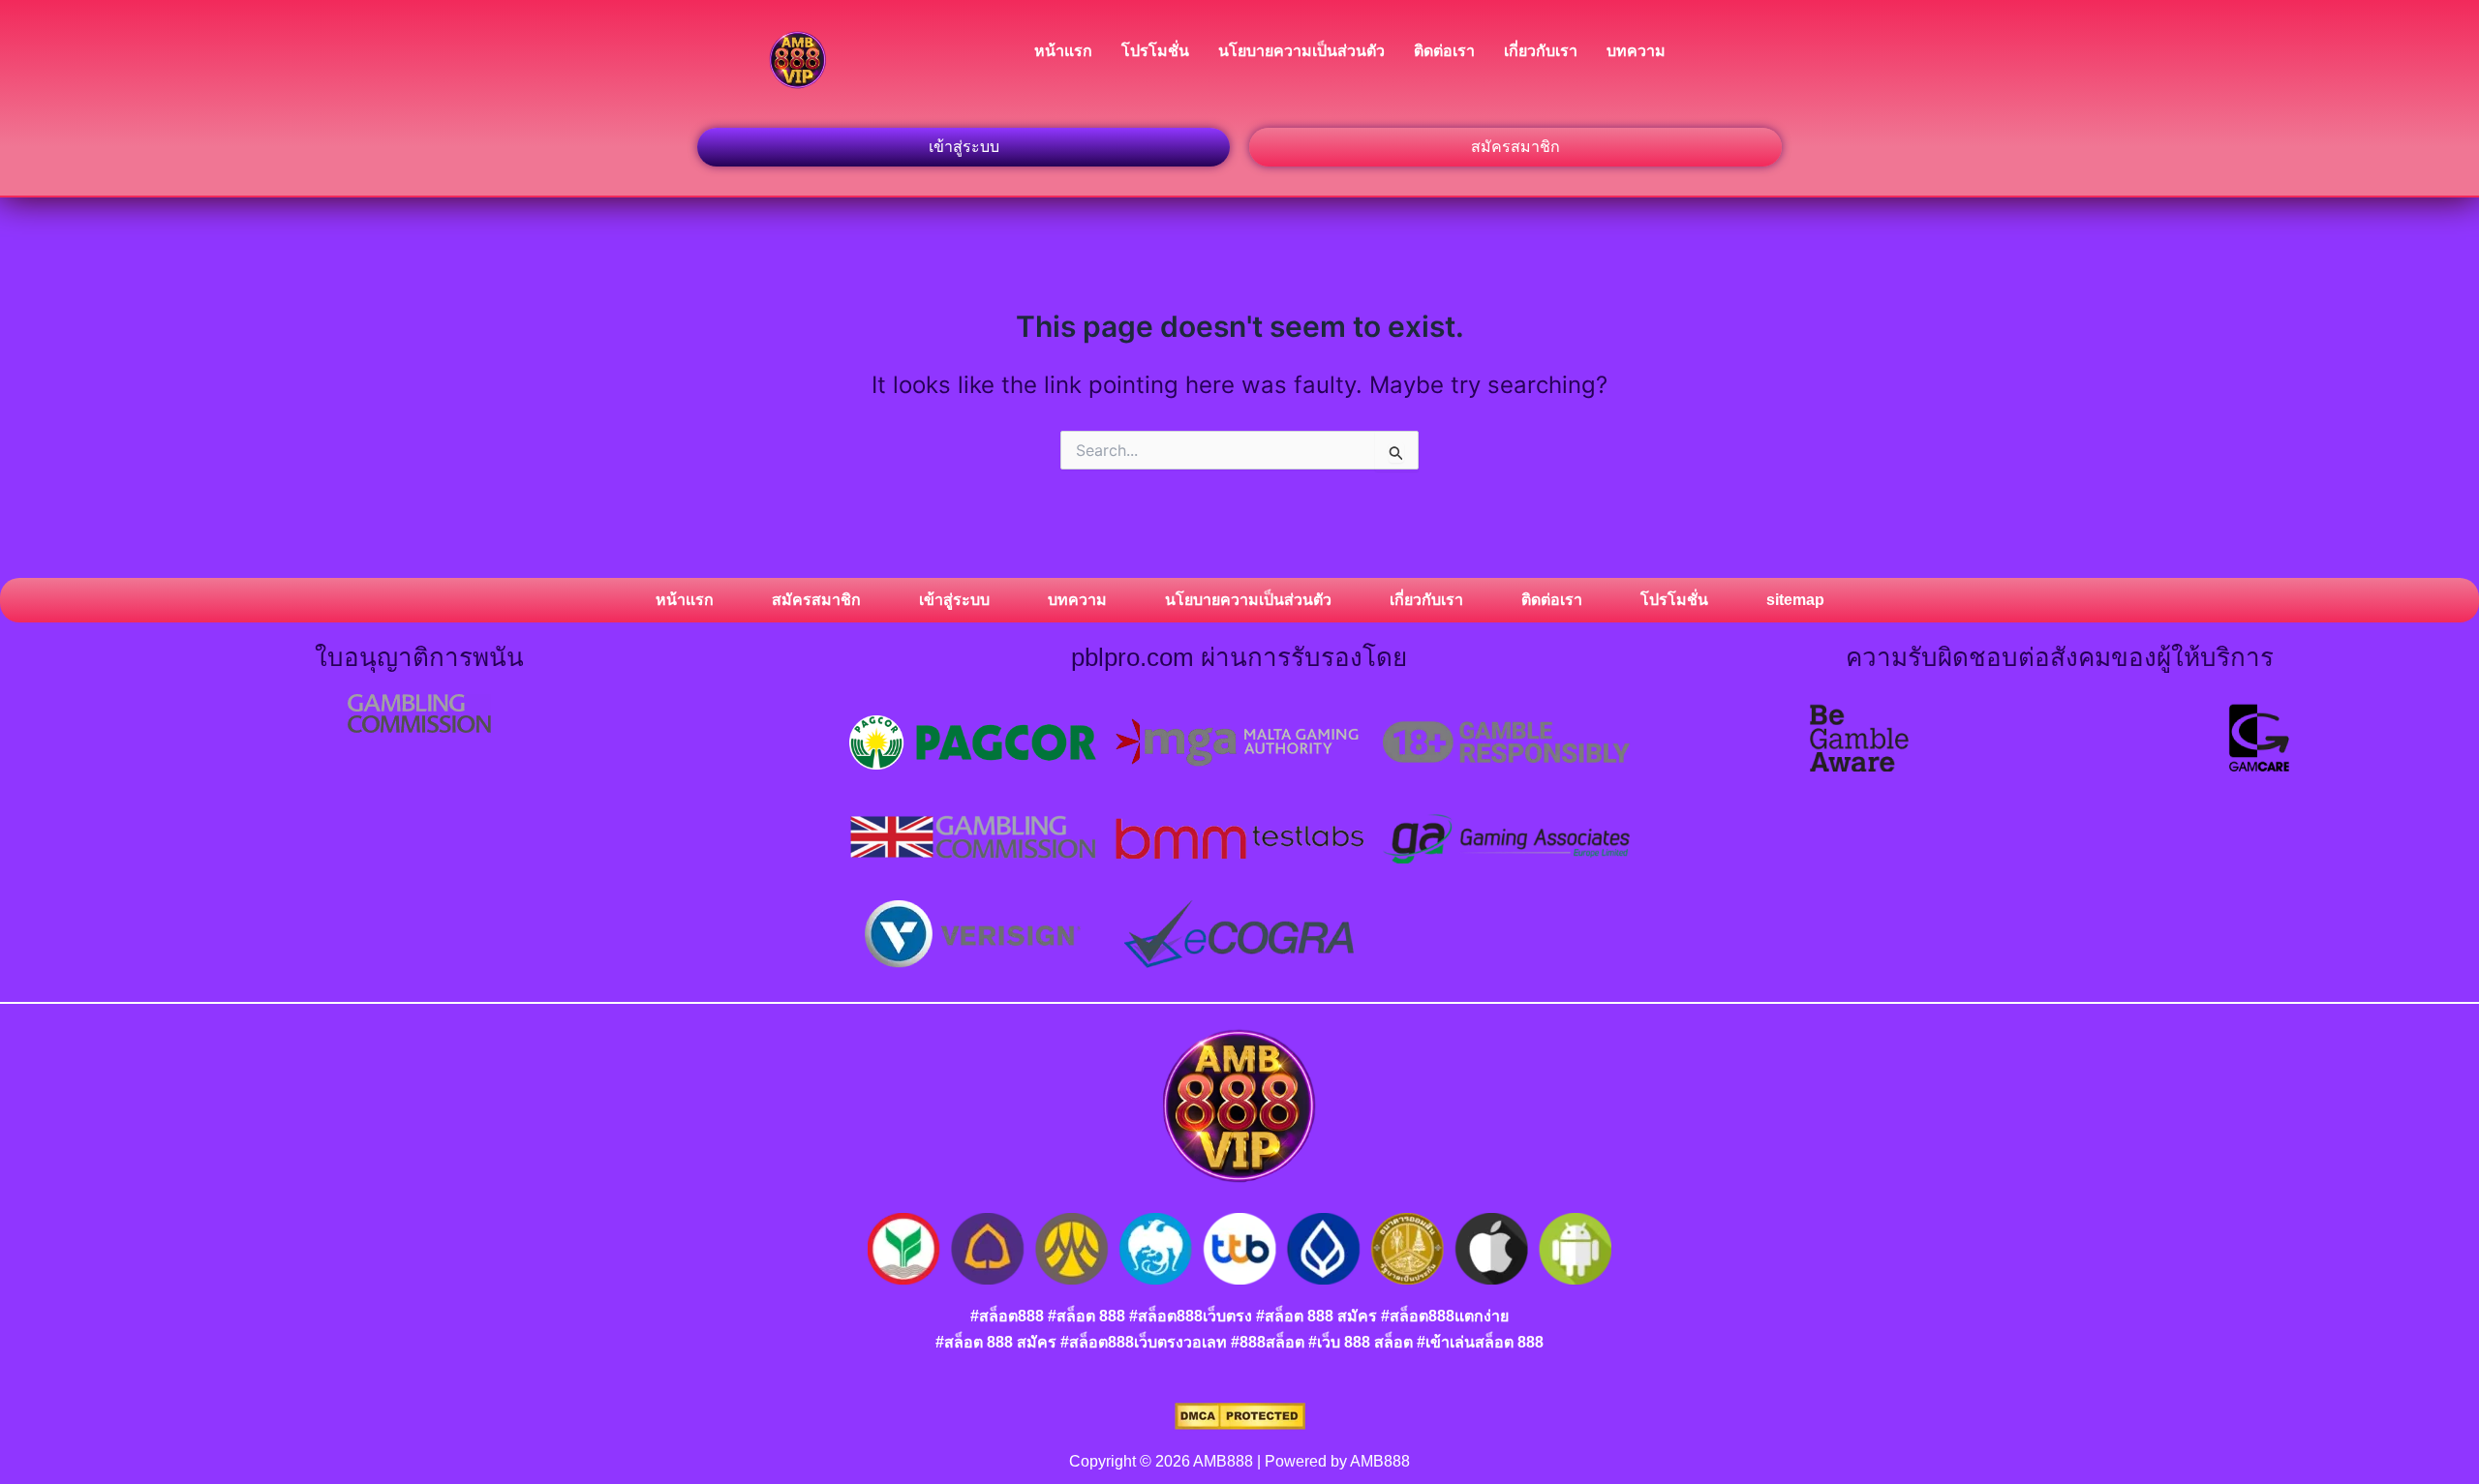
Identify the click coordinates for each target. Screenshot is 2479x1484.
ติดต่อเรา (1444, 51)
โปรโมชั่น (1155, 51)
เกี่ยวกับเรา (1541, 51)
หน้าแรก (1063, 51)
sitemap (1795, 600)
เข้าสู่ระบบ (954, 600)
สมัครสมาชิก (816, 600)
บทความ (1636, 51)
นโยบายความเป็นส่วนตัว (1301, 51)
